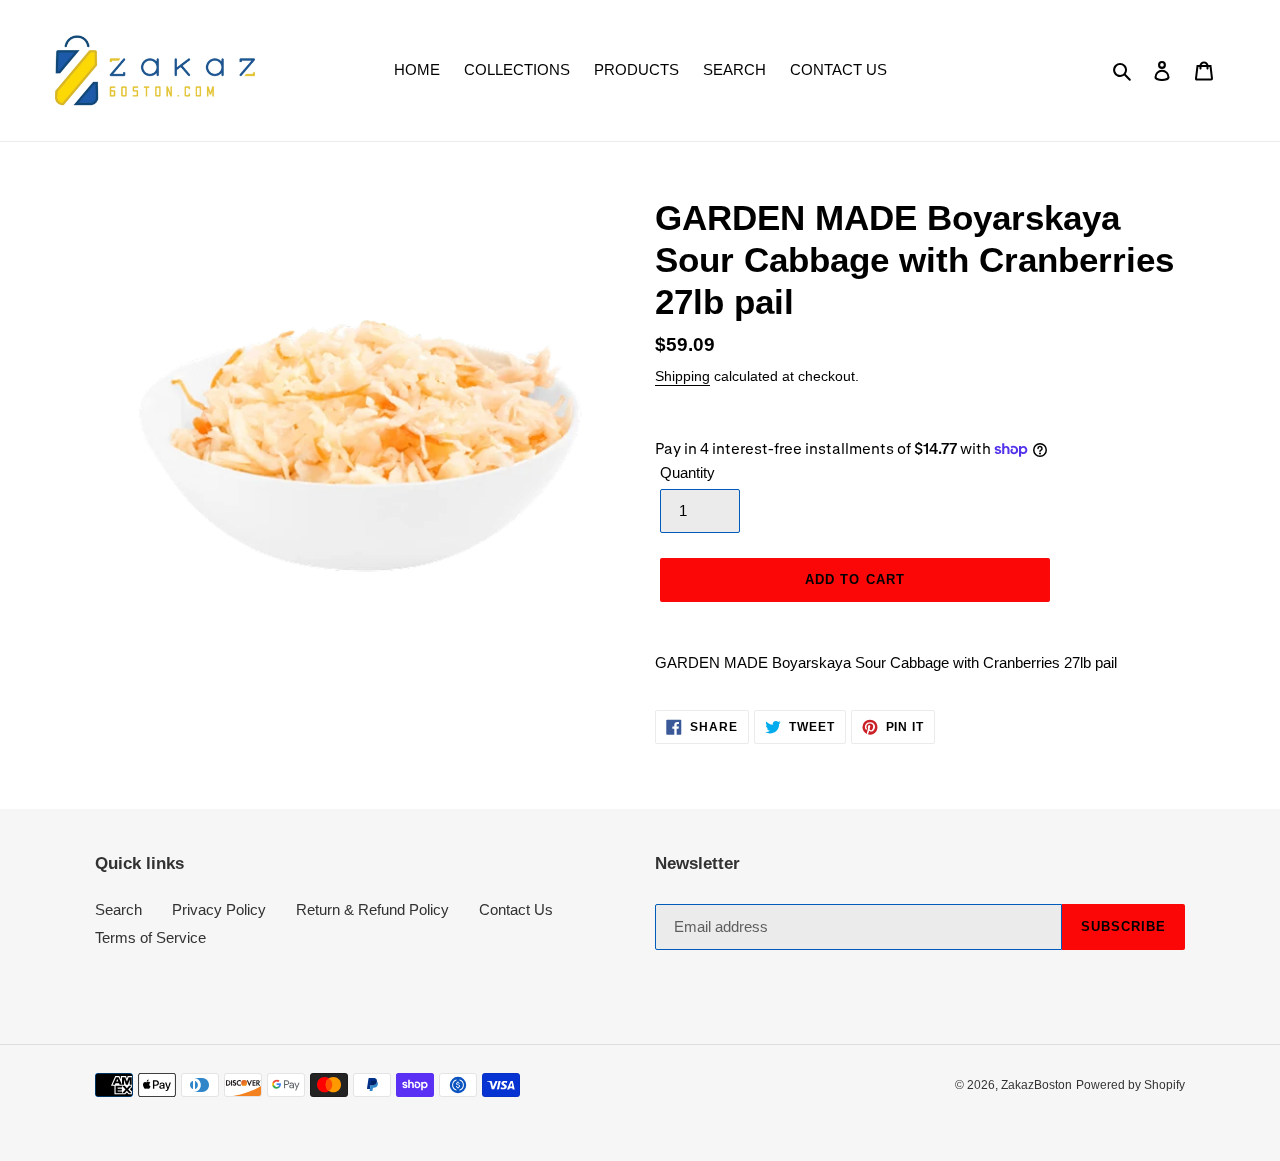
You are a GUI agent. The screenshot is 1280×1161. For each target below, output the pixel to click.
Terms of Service (150, 937)
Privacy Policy (219, 909)
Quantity (687, 472)
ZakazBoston (1036, 1085)
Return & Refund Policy (372, 909)
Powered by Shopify (1130, 1085)
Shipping (682, 376)
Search (118, 909)
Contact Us (516, 909)
